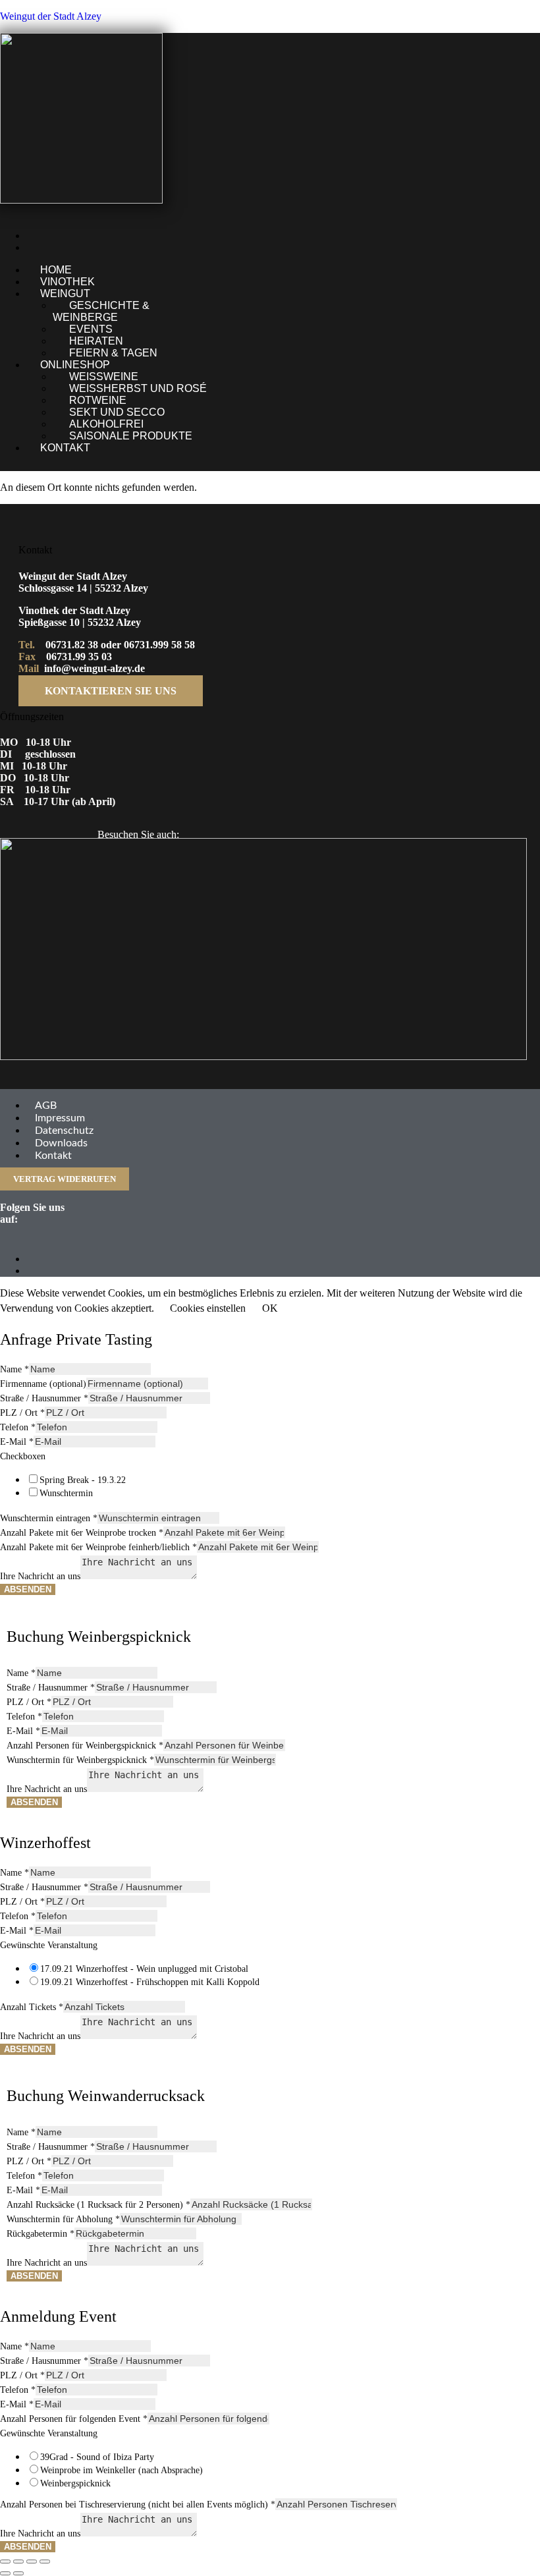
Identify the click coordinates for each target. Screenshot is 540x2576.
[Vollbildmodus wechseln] (18, 2562)
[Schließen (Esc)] (45, 2562)
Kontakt (65, 448)
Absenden (28, 1589)
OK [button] (270, 1308)
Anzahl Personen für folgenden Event (74, 2419)
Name (14, 1369)
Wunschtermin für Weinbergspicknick (80, 1760)
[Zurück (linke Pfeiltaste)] (5, 2573)
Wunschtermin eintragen (49, 1518)
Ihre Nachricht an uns (40, 1576)
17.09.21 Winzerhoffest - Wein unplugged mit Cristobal (144, 1969)
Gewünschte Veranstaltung (49, 1945)
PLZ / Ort (22, 1413)
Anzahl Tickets (32, 2007)
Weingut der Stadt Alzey (51, 16)
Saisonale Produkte (131, 436)
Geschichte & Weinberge (101, 311)
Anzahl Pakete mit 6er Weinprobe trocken (82, 1533)
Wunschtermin (66, 1493)
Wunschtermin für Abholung (63, 2219)
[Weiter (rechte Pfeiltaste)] (18, 2573)
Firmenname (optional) (43, 1384)
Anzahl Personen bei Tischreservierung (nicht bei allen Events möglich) (138, 2505)
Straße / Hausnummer (44, 1398)
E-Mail (17, 1442)
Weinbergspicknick (75, 2483)
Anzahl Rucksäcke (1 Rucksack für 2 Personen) (98, 2205)
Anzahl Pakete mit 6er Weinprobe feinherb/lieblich (98, 1547)
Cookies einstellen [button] (208, 1308)
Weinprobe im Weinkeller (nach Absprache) (121, 2470)
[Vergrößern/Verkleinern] (5, 2562)
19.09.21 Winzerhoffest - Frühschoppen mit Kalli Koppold (150, 1982)
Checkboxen (23, 1456)
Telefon (18, 1427)
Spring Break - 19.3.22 (83, 1480)
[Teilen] (32, 2562)
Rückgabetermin (40, 2234)
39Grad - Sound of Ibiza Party (97, 2457)
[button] (202, 294)
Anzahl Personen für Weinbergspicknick (85, 1746)
